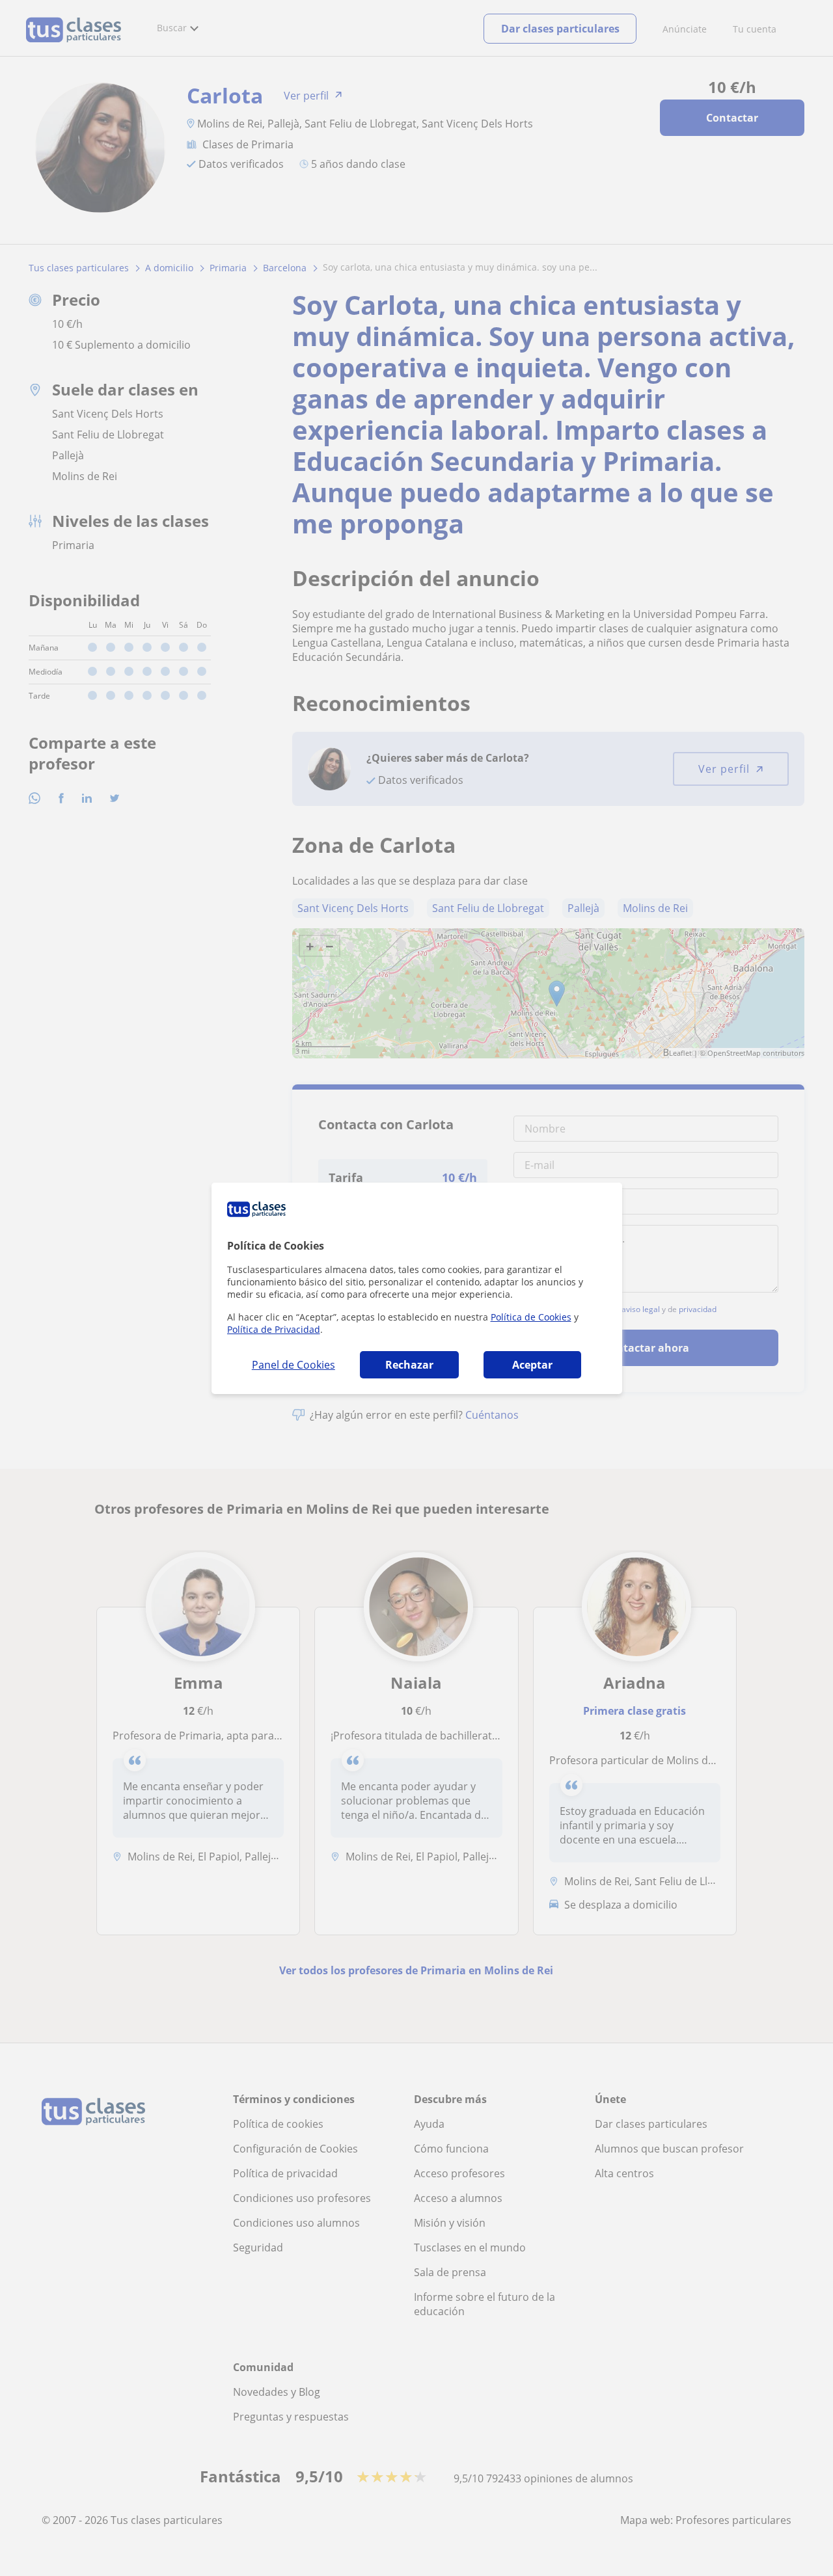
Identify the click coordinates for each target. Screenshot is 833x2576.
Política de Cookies (531, 1317)
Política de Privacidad (274, 1329)
